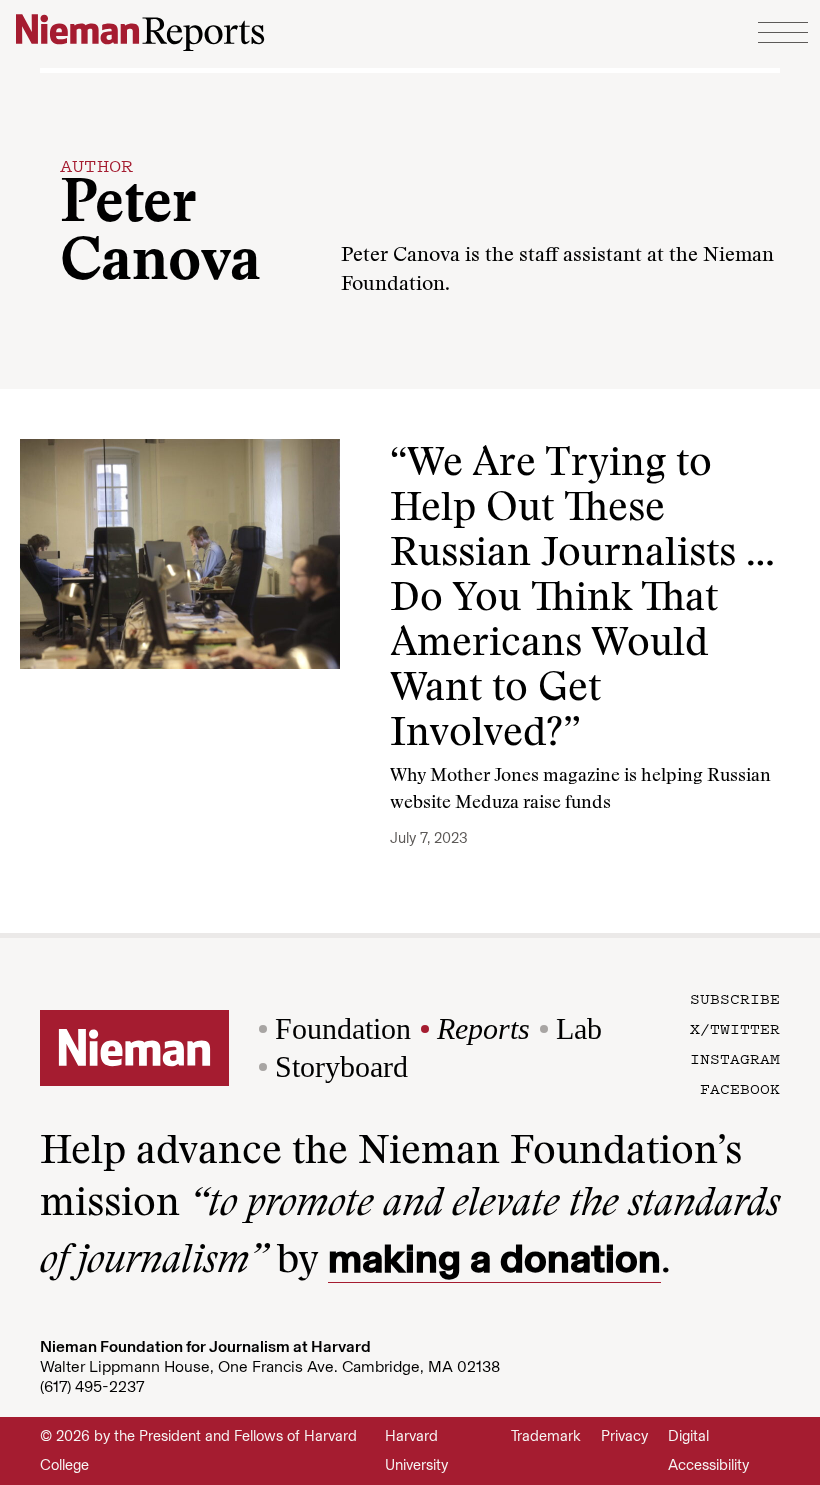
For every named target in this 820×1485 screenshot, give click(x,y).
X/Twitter (735, 1028)
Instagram (735, 1058)
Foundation (343, 1028)
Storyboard (341, 1066)
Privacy (624, 1436)
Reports (483, 1028)
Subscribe (735, 998)
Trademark (546, 1436)
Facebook (740, 1088)
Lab (579, 1028)
